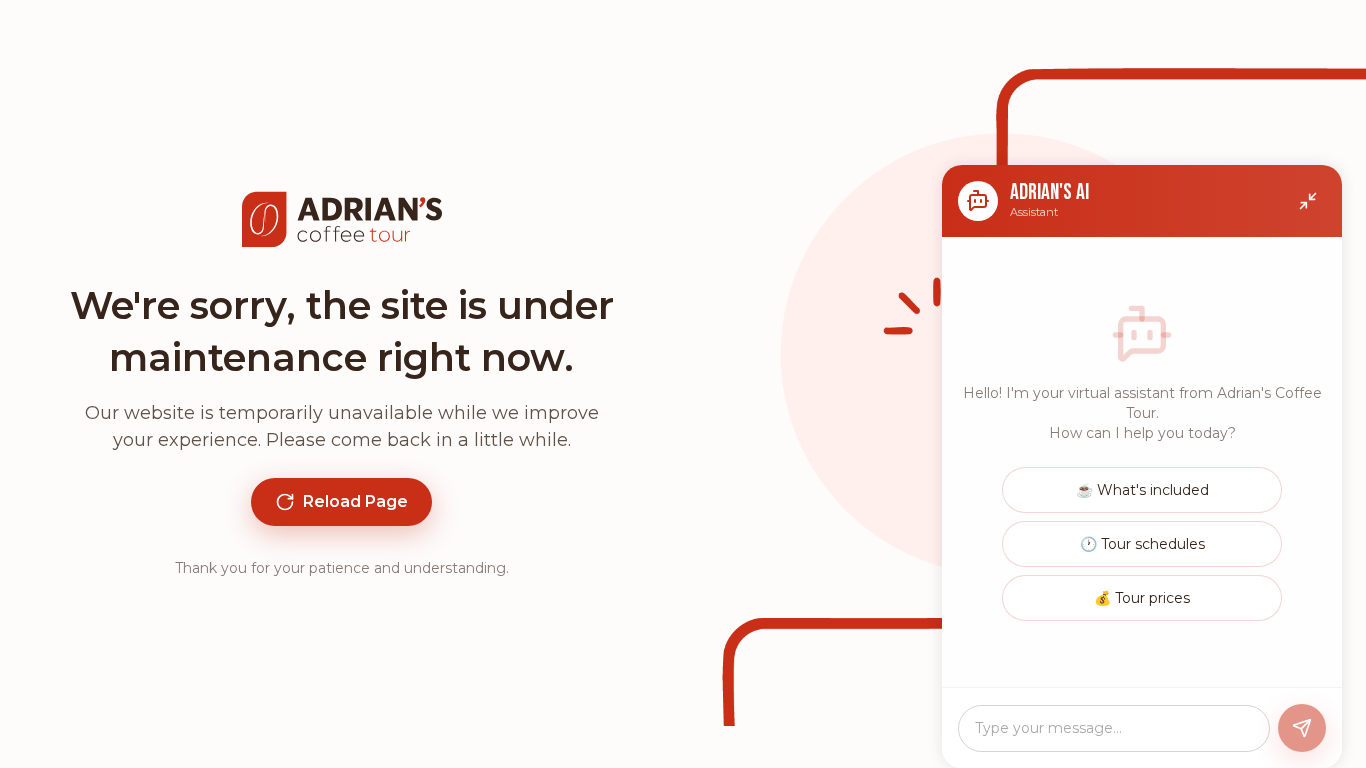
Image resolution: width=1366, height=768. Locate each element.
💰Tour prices (1142, 598)
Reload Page (355, 501)
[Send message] (1302, 728)
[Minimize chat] (1308, 201)
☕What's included (1142, 490)
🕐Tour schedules (1142, 544)
